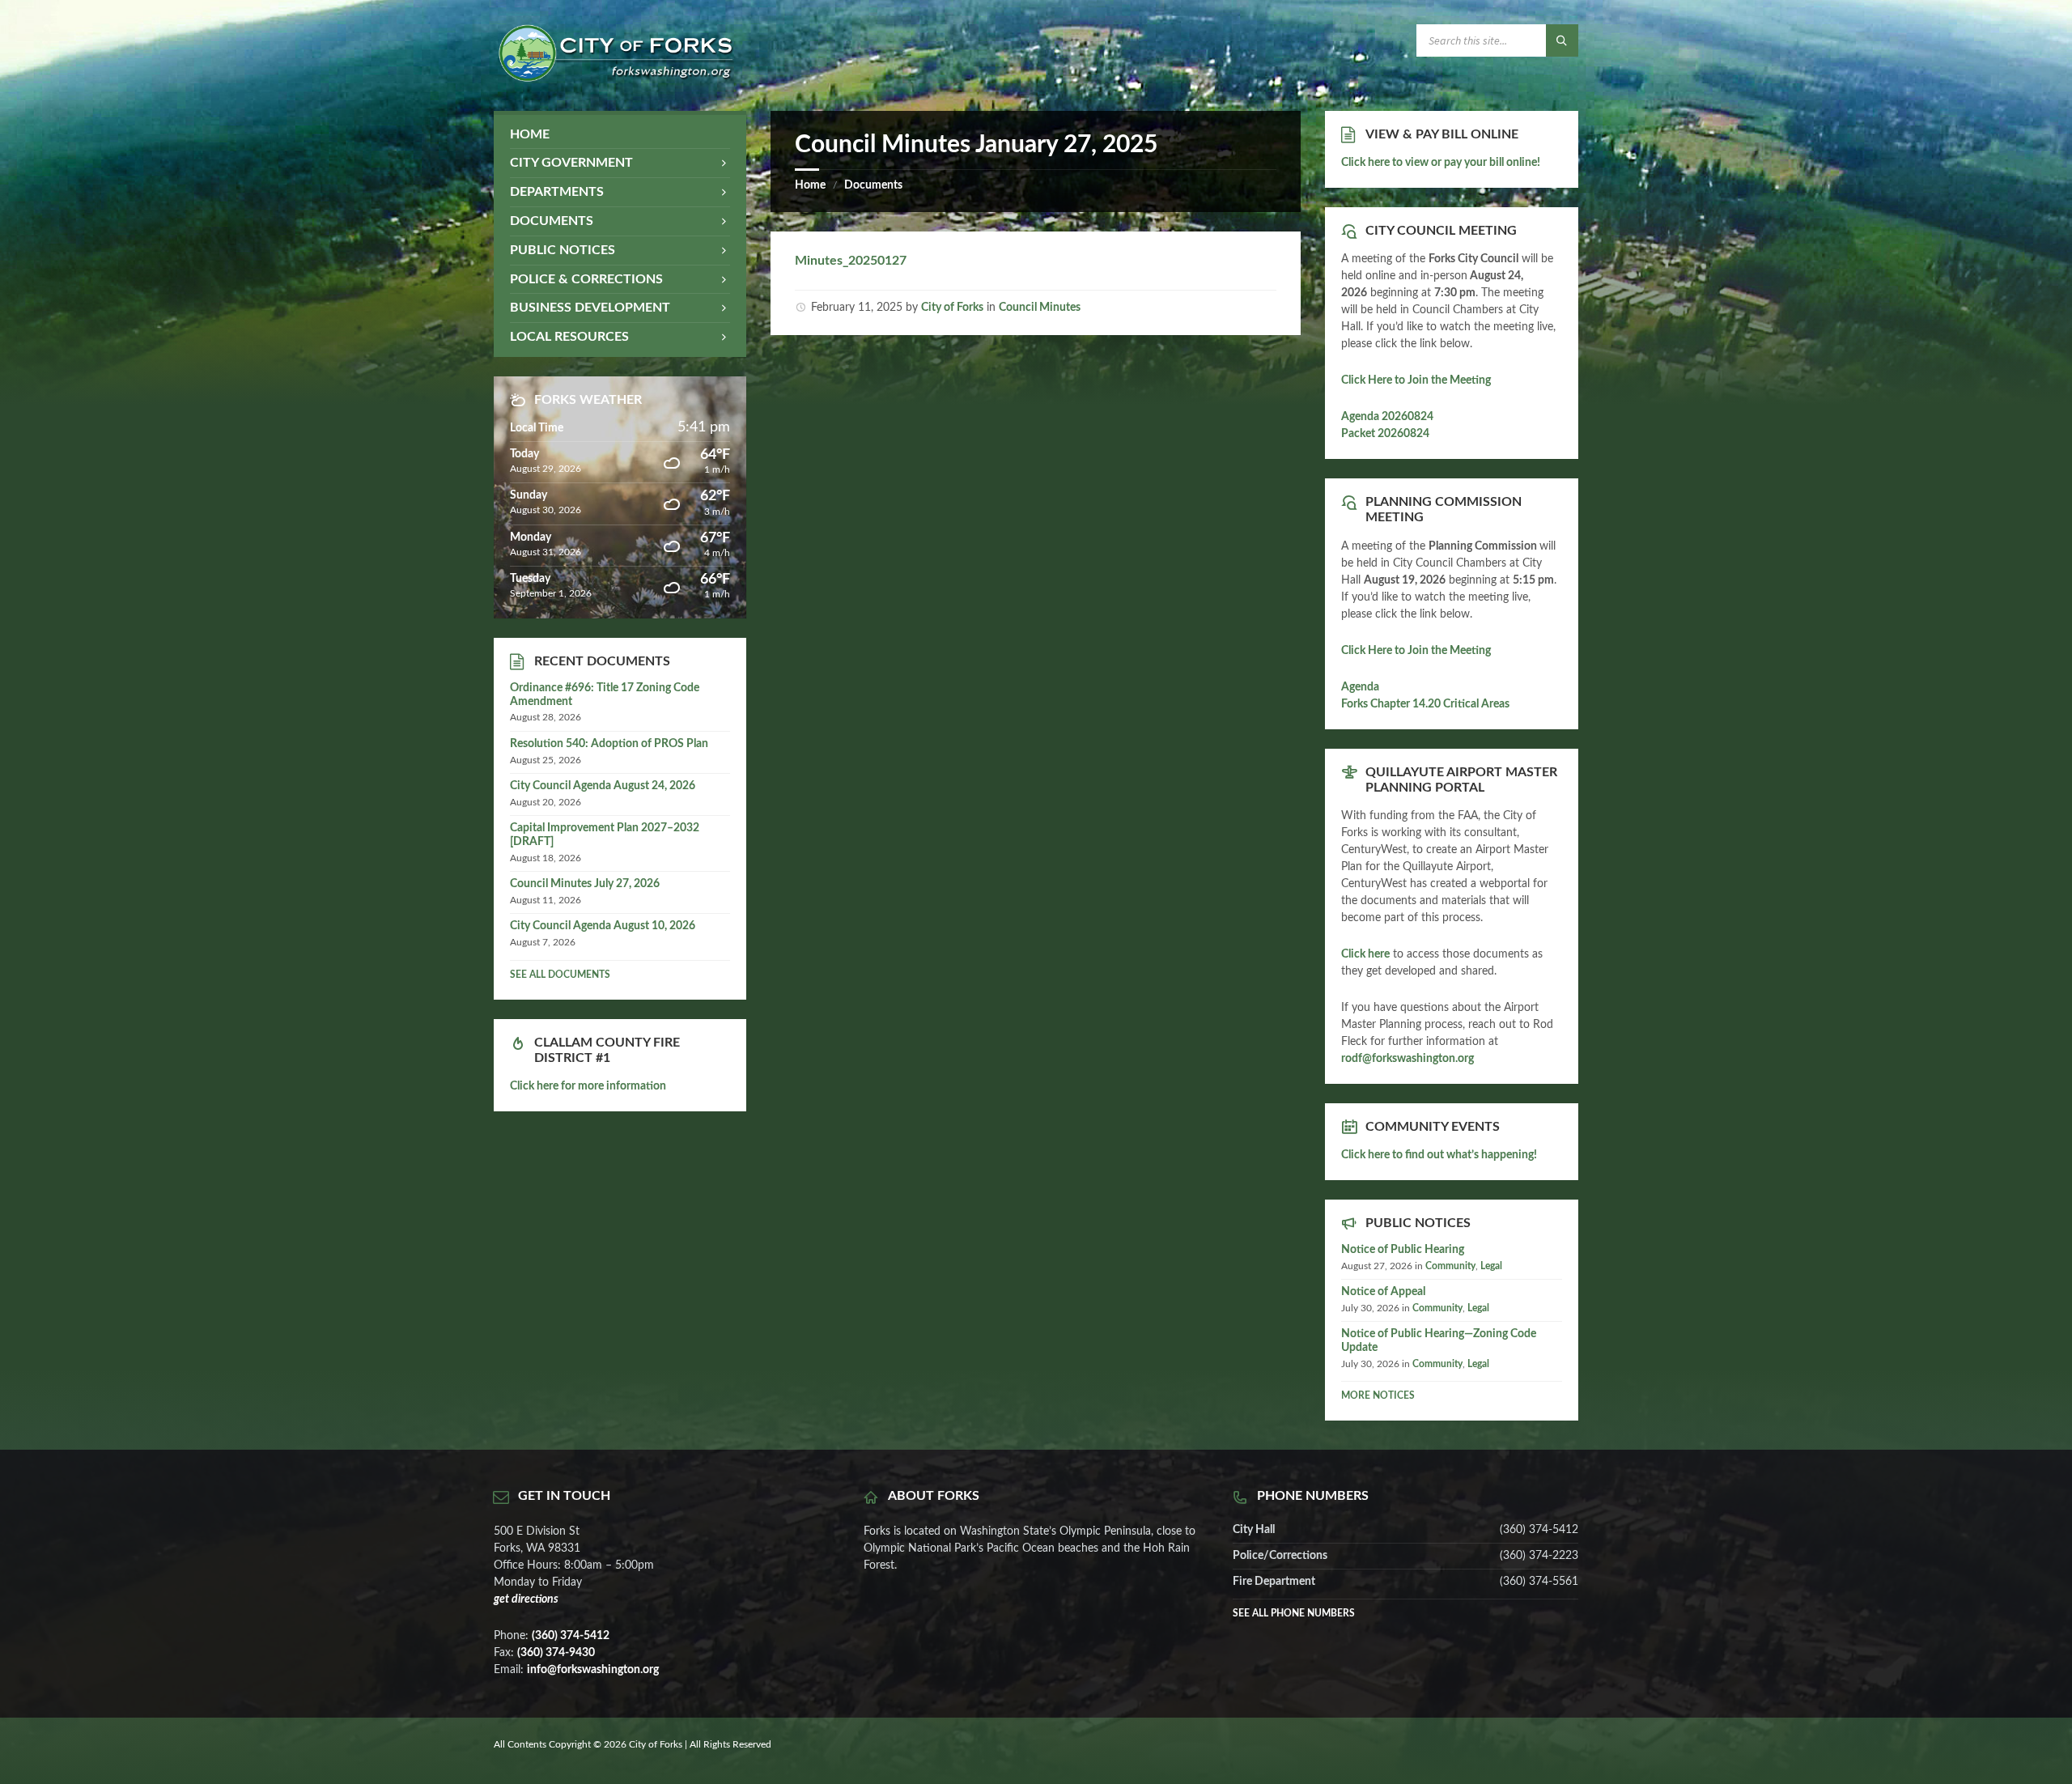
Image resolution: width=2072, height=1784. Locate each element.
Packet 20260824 (1385, 434)
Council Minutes (1040, 308)
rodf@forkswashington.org (1408, 1059)
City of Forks (952, 308)
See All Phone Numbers (1294, 1613)
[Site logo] (615, 79)
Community (1450, 1266)
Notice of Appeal (1383, 1292)
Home (810, 185)
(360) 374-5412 (571, 1636)
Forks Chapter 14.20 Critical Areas (1425, 704)
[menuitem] (620, 135)
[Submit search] (1562, 40)
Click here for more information (588, 1086)
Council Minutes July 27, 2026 (585, 884)
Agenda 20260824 (1387, 417)
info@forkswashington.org (593, 1670)
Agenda (1360, 687)
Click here (1365, 954)
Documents (873, 185)
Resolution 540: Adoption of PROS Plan (609, 744)
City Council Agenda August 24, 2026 (603, 786)
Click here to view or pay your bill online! (1441, 163)
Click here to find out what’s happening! (1439, 1155)
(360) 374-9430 (556, 1653)
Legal (1491, 1266)
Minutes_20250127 (851, 261)
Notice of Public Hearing (1403, 1250)
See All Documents (560, 975)
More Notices (1378, 1395)
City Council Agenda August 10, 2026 (603, 926)
